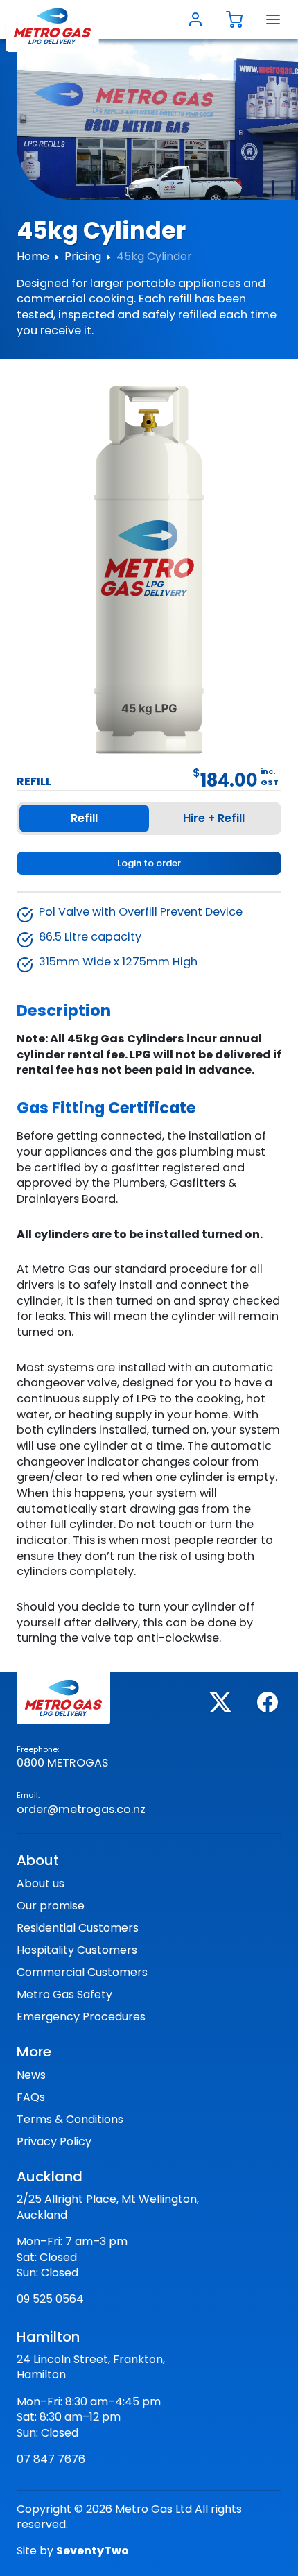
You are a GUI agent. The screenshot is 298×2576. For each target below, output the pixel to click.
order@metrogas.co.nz (81, 1809)
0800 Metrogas (62, 1763)
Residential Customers (78, 1928)
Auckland (50, 2176)
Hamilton (48, 2337)
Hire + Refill (214, 818)
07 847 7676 (51, 2459)
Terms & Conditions (70, 2119)
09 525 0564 (50, 2299)
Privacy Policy (54, 2141)
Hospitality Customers (77, 1950)
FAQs (31, 2097)
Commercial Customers (82, 1972)
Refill (84, 818)
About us (41, 1883)
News (31, 2075)
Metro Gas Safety (64, 1994)
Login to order (149, 863)
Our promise (51, 1906)
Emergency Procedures (81, 2017)
